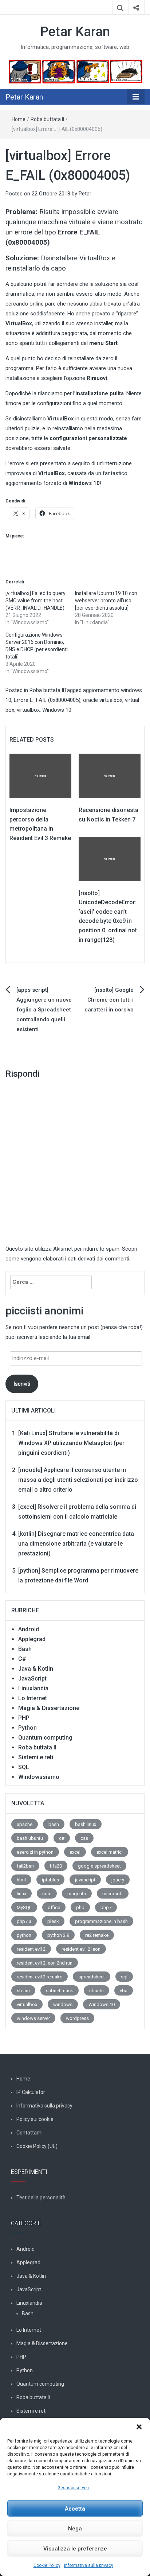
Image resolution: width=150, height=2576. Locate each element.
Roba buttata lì (47, 119)
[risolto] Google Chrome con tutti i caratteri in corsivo (109, 1000)
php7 (106, 1907)
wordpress (77, 2018)
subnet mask (60, 1991)
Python (27, 1728)
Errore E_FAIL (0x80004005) (47, 700)
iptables (50, 1880)
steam (23, 1991)
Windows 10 (57, 710)
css (84, 1838)
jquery (118, 1880)
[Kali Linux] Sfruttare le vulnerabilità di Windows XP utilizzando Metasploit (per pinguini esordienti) (71, 1443)
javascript (85, 1880)
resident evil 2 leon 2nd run (45, 1963)
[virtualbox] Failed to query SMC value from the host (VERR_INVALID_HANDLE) (35, 601)
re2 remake (97, 1935)
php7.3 (24, 1921)
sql (124, 1977)
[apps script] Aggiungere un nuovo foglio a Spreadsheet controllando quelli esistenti (44, 1010)
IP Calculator (31, 2092)
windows (63, 2004)
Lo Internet (33, 1698)
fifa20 (56, 1866)
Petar (85, 194)
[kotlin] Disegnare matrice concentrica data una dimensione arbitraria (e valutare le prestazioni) (76, 1544)
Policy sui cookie (35, 2119)
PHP (24, 1718)
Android (29, 1629)
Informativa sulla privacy (89, 2565)
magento (77, 1894)
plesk (53, 1921)
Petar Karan (75, 32)
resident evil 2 (31, 1949)
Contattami (29, 2133)
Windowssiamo (39, 1777)
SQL (24, 1767)
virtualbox (28, 710)
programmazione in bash (101, 1921)
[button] (139, 2427)
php (80, 1907)
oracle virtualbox (103, 700)
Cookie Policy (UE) (37, 2146)
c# (62, 1838)
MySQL (24, 1907)
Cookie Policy (47, 2565)
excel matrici (110, 1852)
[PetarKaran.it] (75, 71)
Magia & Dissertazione (49, 1708)
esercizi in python (35, 1852)
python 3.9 (58, 1935)
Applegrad (32, 1639)
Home (19, 119)
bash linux (86, 1824)
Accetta (75, 2509)
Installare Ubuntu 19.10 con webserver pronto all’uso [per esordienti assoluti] (106, 601)
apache (25, 1824)
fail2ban (25, 1866)
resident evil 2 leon (81, 1949)
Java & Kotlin (36, 1669)
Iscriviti (22, 1384)
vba (124, 1991)
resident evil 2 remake (40, 1977)
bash (54, 1824)
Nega (75, 2529)
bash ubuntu (30, 1838)
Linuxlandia (33, 1688)
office (54, 1907)
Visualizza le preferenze (75, 2549)
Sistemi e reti (36, 1757)
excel (75, 1852)
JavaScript (32, 1679)
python (24, 1935)
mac (47, 1894)
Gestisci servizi (73, 2488)
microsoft (113, 1894)
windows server (33, 2018)
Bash (25, 1649)
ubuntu (96, 1991)
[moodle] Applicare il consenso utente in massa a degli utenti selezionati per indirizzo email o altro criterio (78, 1480)
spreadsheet (92, 1977)
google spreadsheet (99, 1866)
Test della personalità (41, 2198)
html (21, 1880)
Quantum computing (45, 1738)
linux (21, 1894)
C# (22, 1659)
